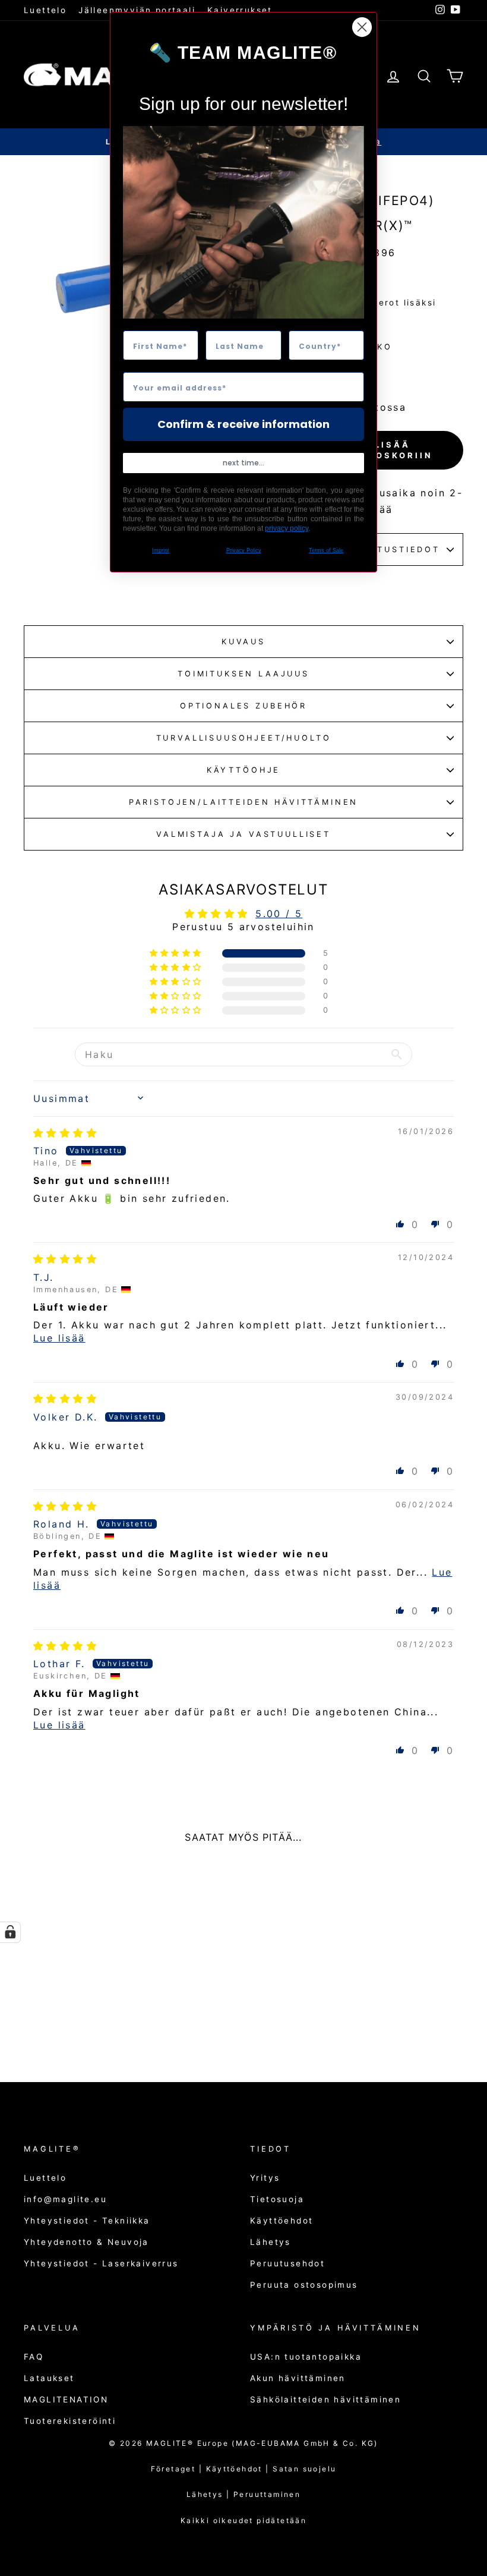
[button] (177, 953)
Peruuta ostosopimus (304, 2285)
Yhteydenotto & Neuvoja (86, 2242)
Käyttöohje (243, 770)
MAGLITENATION (66, 2399)
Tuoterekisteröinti (70, 2421)
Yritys (265, 2178)
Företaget (173, 2469)
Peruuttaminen (267, 2494)
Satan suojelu (304, 2469)
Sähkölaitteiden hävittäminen (325, 2399)
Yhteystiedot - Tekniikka (87, 2221)
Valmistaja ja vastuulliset (243, 834)
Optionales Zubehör (243, 706)
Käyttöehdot (282, 2221)
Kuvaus (243, 642)
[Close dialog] (362, 27)
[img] (65, 1133)
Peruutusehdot (287, 2263)
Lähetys (271, 2242)
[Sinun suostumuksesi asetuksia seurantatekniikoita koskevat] (10, 1932)
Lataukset (49, 2378)
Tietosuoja (277, 2199)
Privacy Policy (244, 550)
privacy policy (287, 528)
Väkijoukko (357, 347)
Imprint (161, 550)
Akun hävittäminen (298, 2378)
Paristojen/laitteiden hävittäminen (244, 802)
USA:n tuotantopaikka (306, 2357)
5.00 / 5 (279, 914)
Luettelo (45, 10)
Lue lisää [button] (59, 1338)
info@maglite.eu (65, 2199)
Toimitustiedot (393, 549)
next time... (243, 463)
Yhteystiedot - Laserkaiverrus (101, 2263)
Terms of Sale (326, 550)
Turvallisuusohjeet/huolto (244, 738)
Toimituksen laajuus (243, 674)
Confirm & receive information (243, 424)
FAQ (34, 2357)
